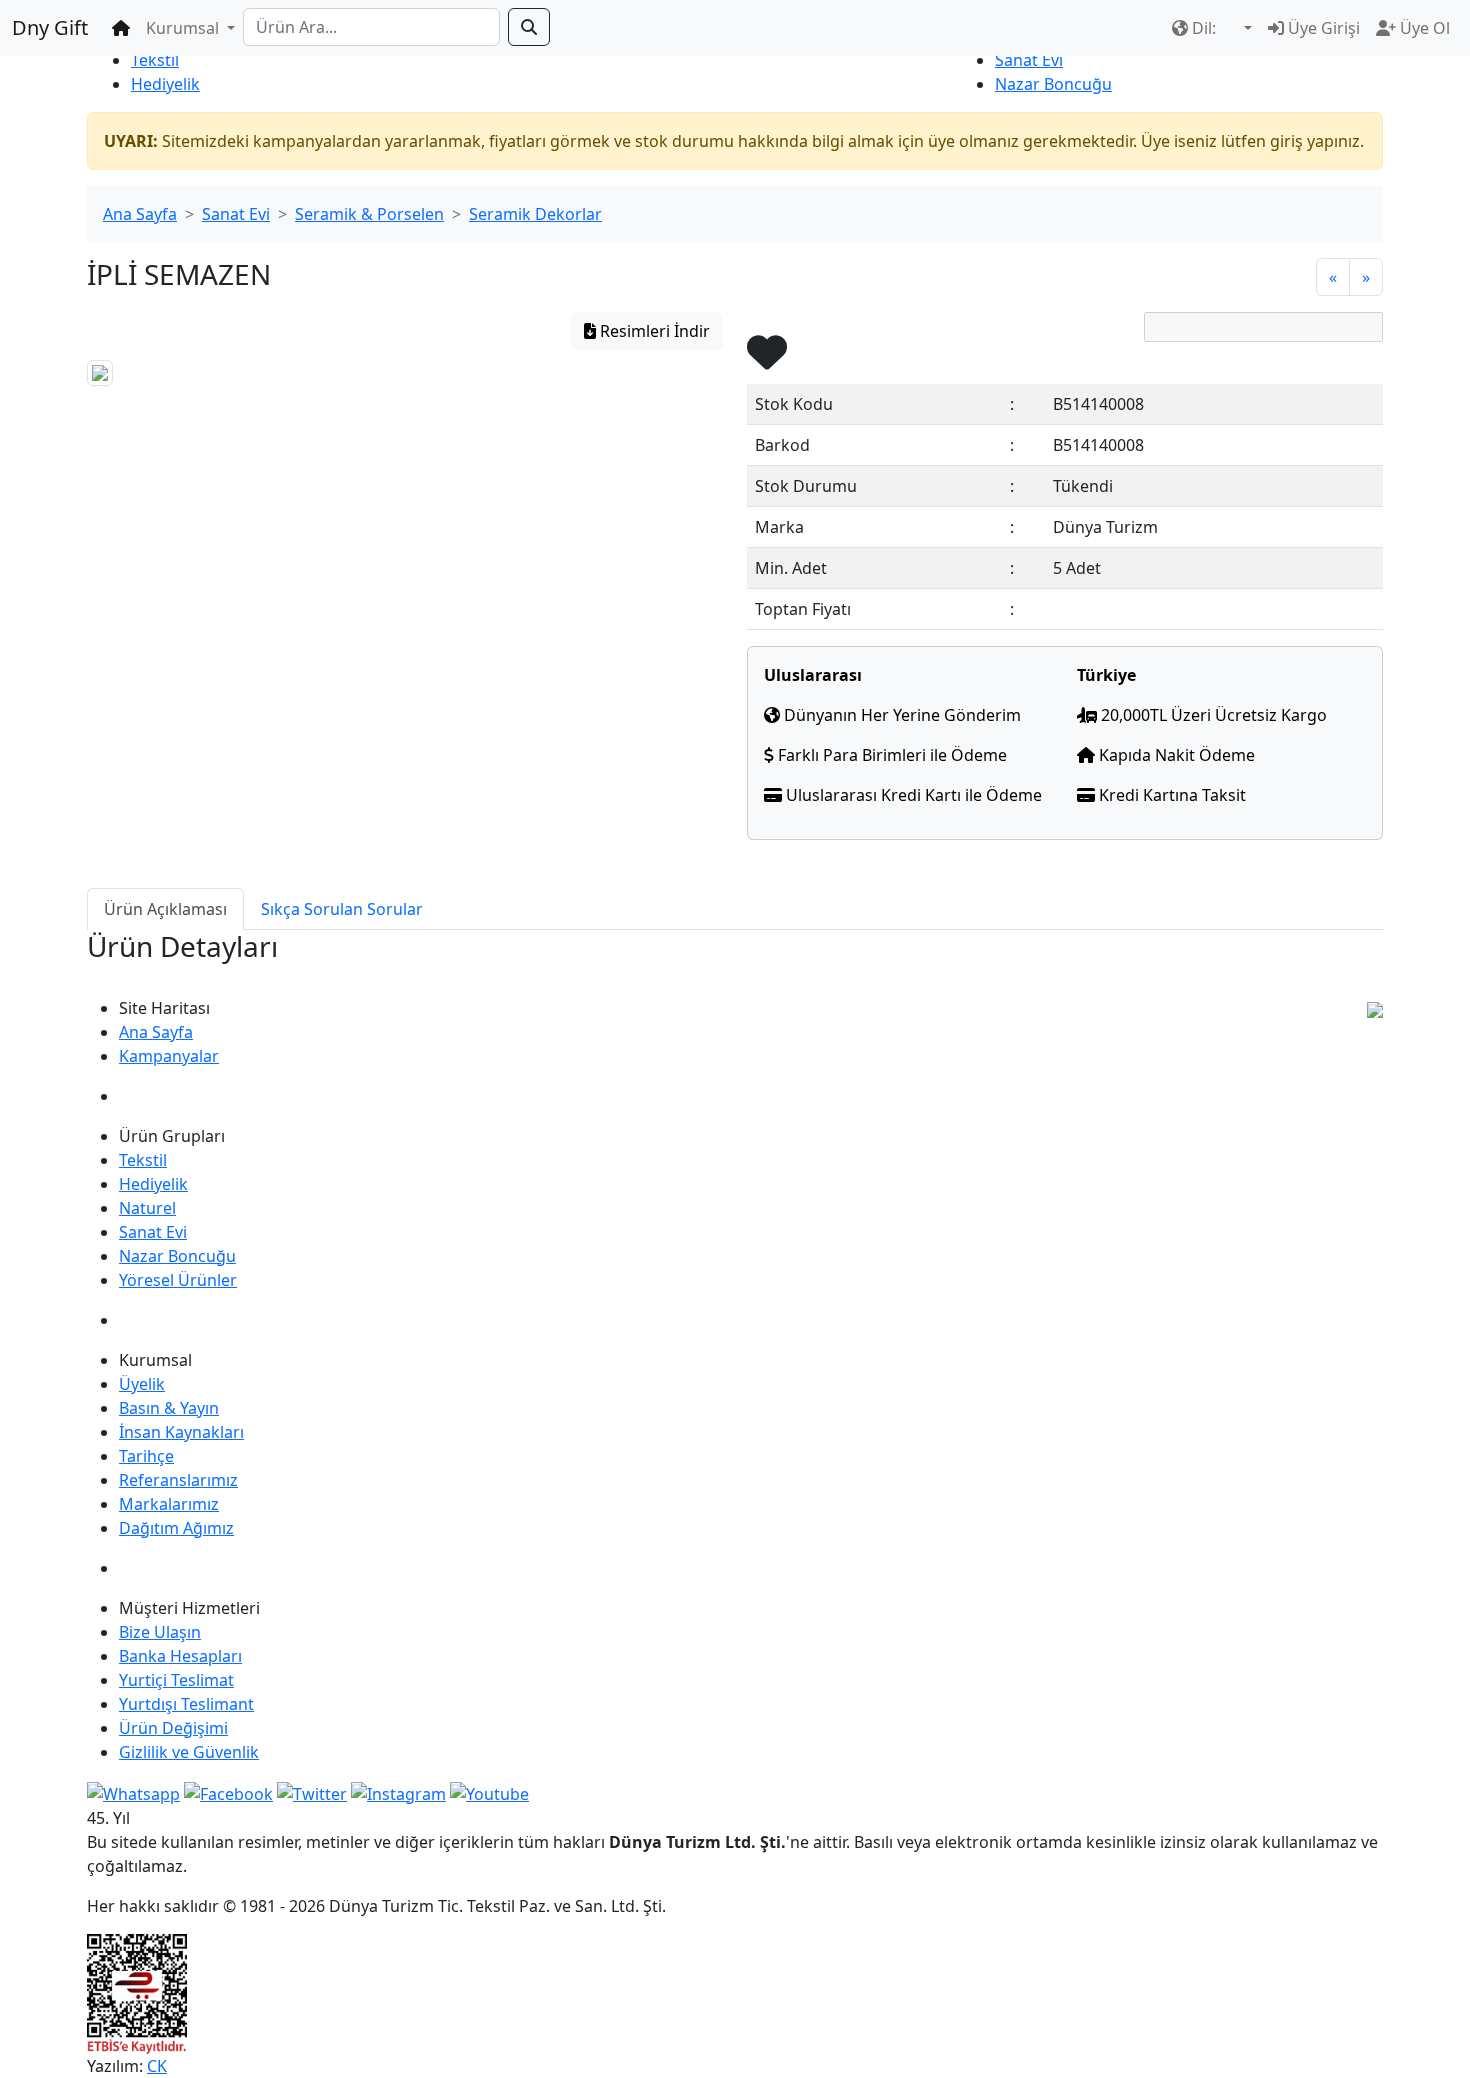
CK (157, 2066)
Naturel (147, 1208)
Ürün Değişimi (173, 1728)
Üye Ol (1423, 28)
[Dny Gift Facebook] (133, 1792)
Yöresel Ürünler (178, 1280)
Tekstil (155, 60)
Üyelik (142, 1384)
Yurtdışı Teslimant (186, 1704)
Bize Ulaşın (160, 1632)
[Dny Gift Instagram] (398, 1792)
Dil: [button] (1204, 28)
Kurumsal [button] (184, 28)
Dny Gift (50, 27)
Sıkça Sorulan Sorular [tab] (342, 909)
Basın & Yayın (169, 1408)
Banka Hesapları (180, 1656)
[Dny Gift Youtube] (489, 1792)
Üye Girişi (1322, 28)
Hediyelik (165, 84)
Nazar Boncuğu (1053, 84)
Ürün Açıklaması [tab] (165, 909)
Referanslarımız (178, 1480)
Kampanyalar (169, 1056)
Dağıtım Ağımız (176, 1528)
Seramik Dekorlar (535, 214)
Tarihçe (146, 1456)
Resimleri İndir (653, 331)
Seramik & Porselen (369, 214)
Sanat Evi (1029, 60)
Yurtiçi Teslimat (176, 1680)
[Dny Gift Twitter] (312, 1792)
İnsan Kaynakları (181, 1432)
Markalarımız (169, 1504)
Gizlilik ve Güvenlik (189, 1752)
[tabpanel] (735, 963)
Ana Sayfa (140, 214)
